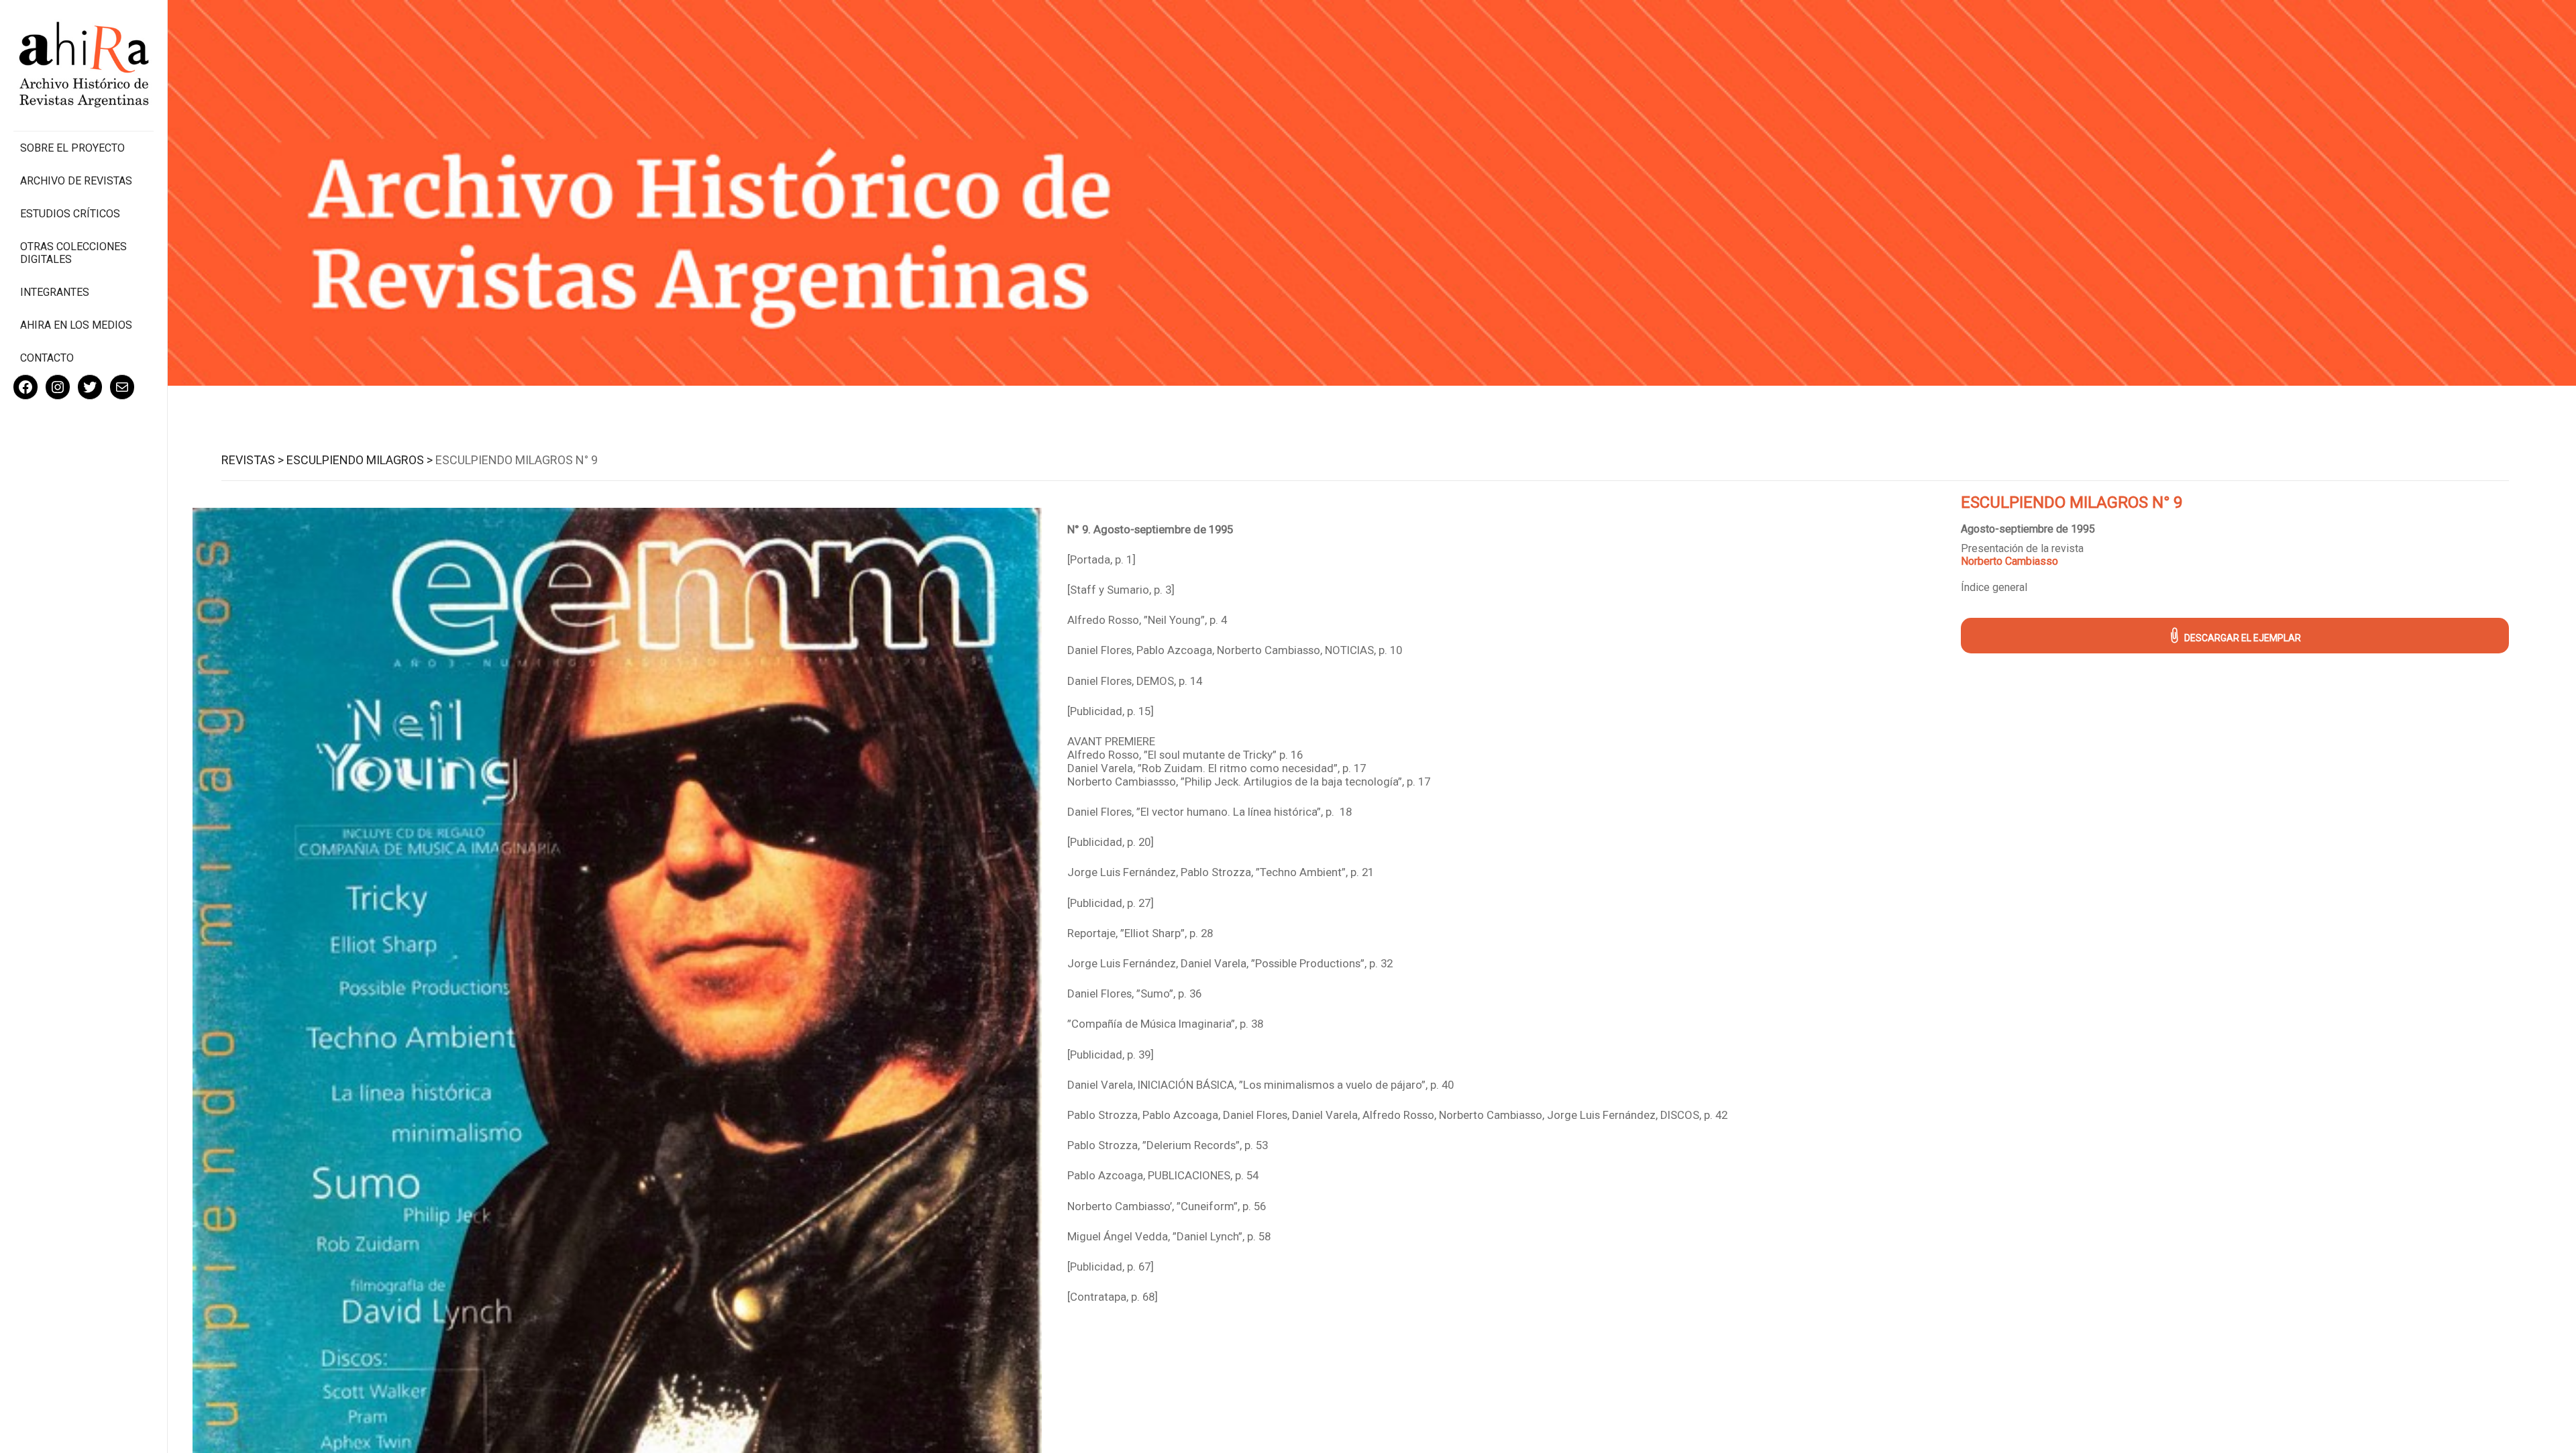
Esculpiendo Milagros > (360, 460)
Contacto (47, 358)
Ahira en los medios (76, 325)
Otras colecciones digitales (73, 253)
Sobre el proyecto (72, 148)
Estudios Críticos (70, 214)
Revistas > (253, 460)
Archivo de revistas (76, 181)
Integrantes (55, 292)
